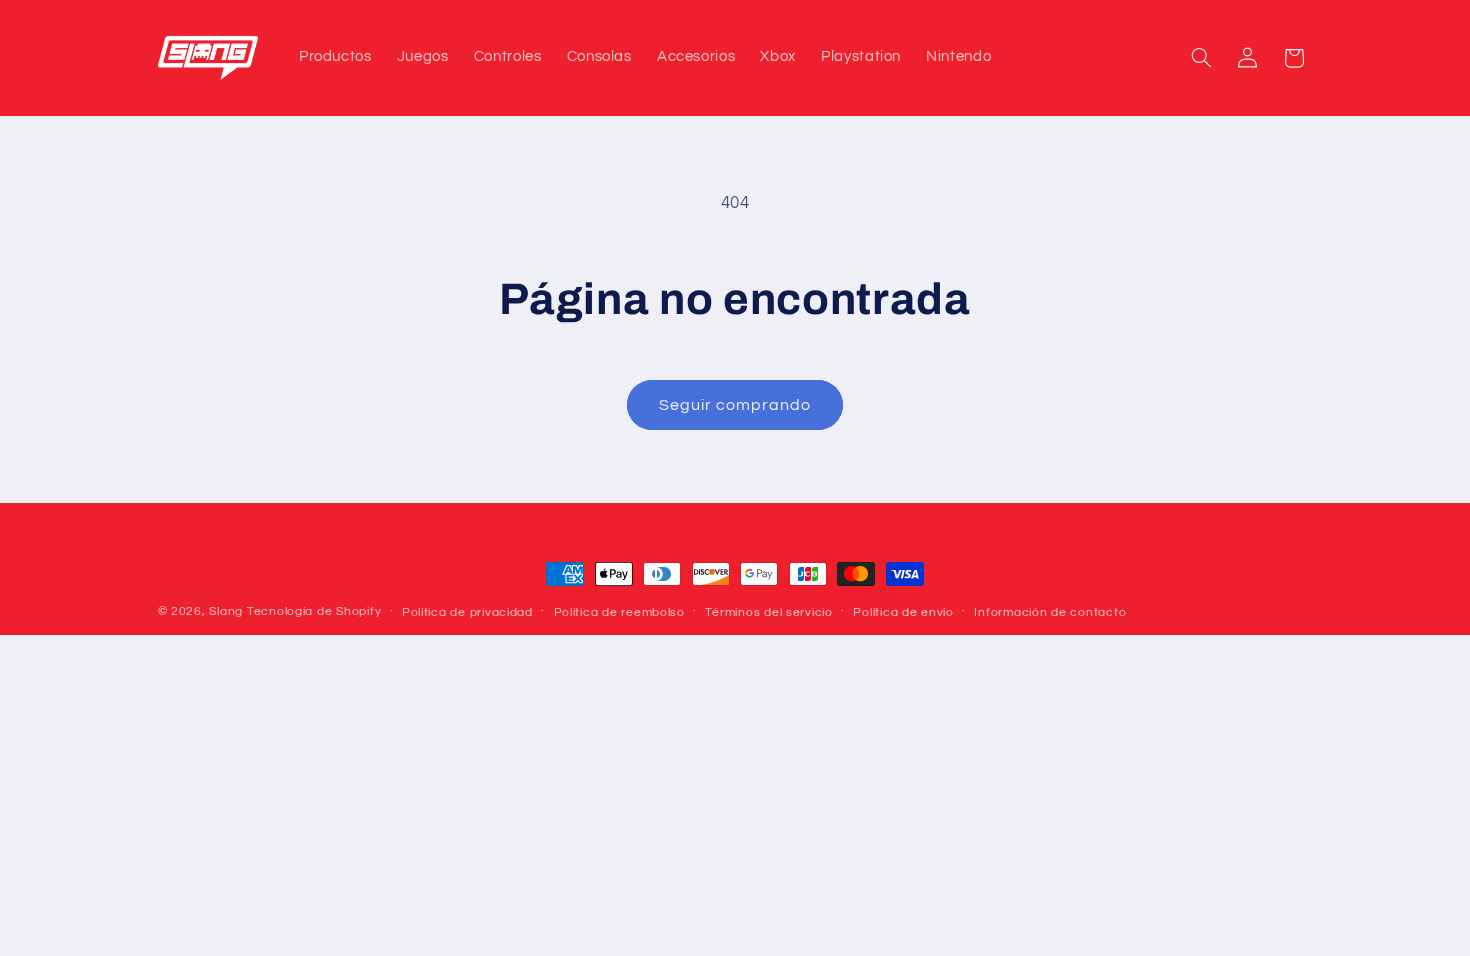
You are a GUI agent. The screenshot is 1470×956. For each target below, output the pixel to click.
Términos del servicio (768, 612)
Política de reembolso (619, 612)
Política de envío (903, 612)
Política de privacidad (467, 612)
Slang (226, 611)
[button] (1201, 58)
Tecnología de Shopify (314, 611)
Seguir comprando (735, 405)
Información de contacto (1050, 612)
